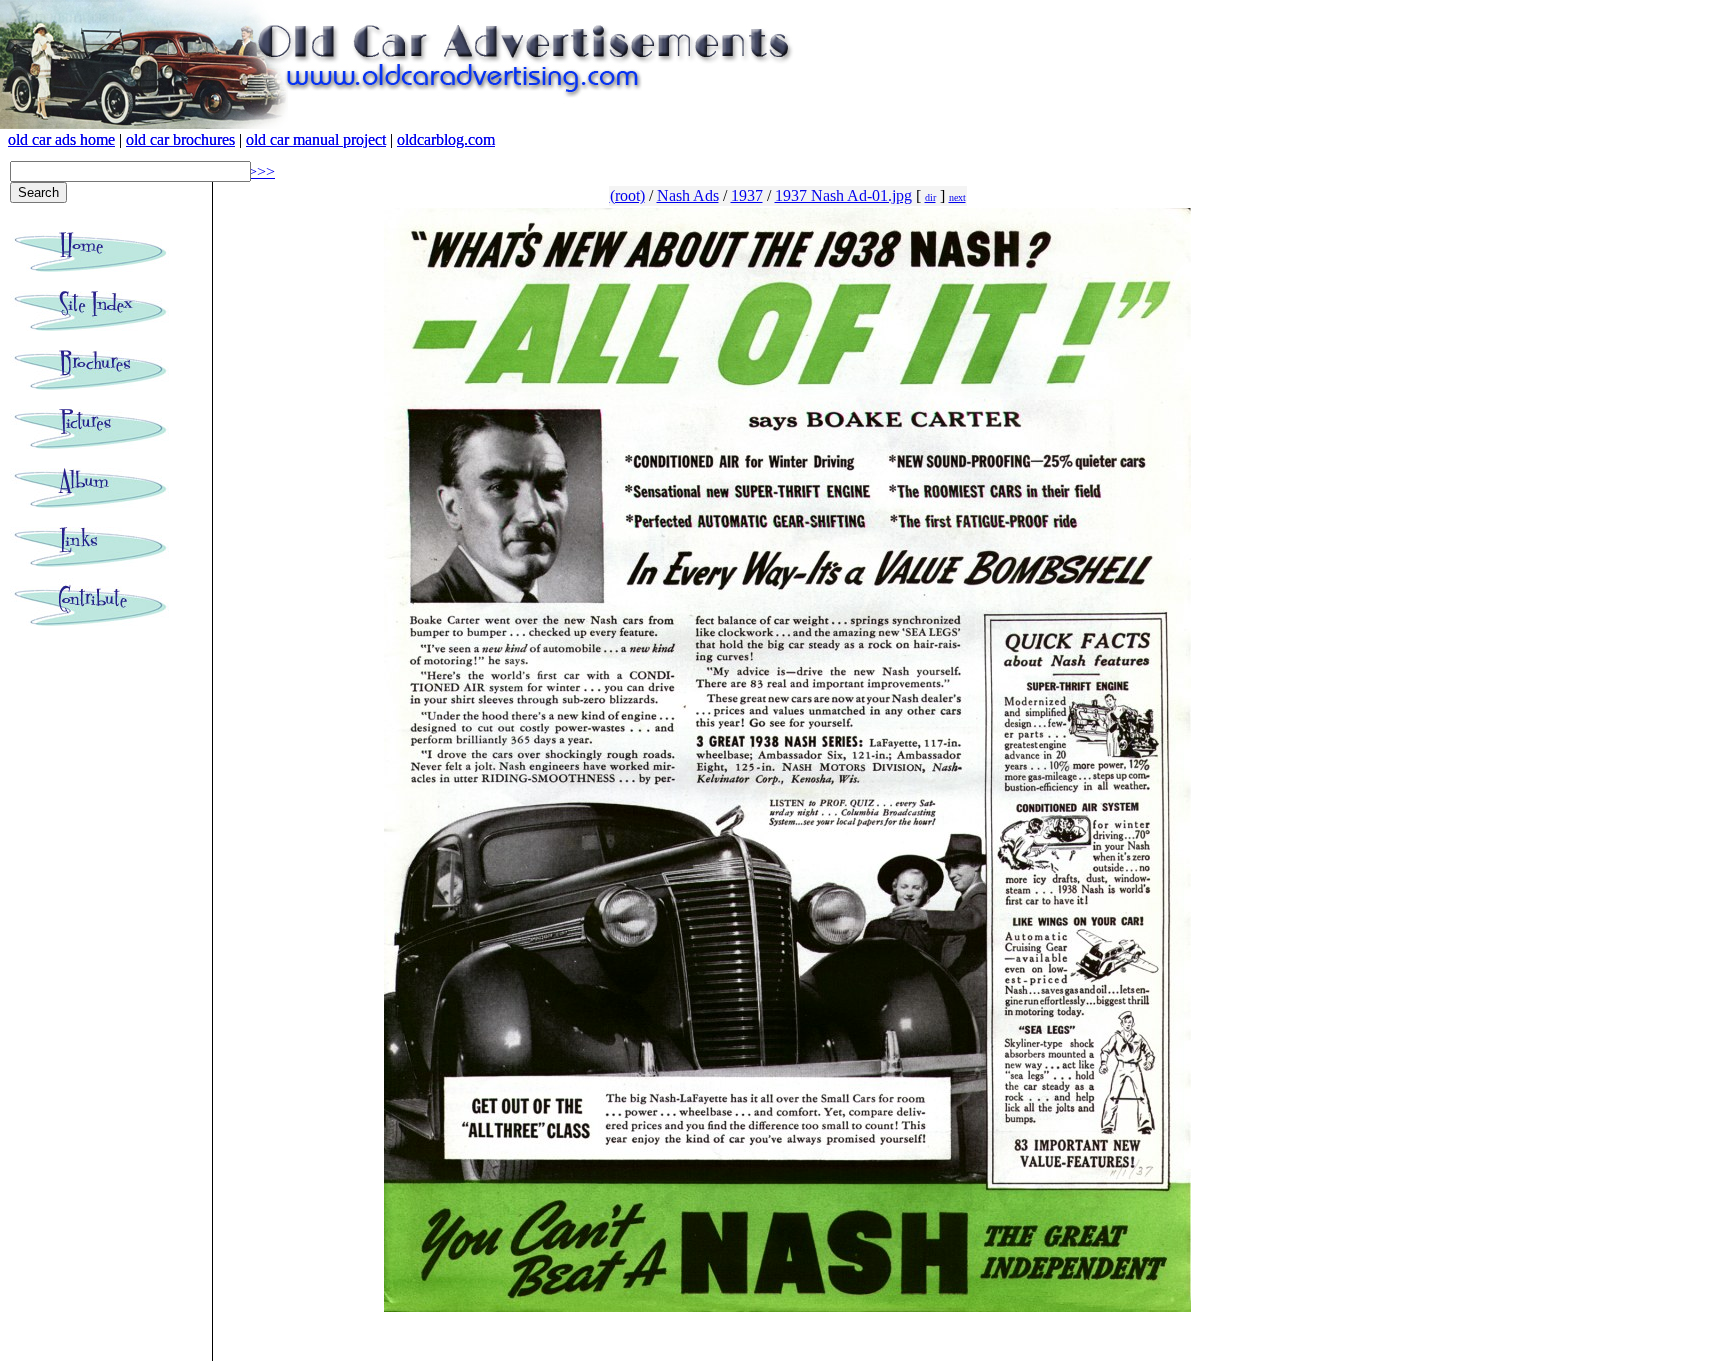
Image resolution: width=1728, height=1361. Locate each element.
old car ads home (61, 139)
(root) (627, 195)
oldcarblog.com (446, 139)
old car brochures (180, 139)
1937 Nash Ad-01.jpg (843, 195)
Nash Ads (688, 195)
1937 (747, 195)
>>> (261, 171)
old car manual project (316, 139)
